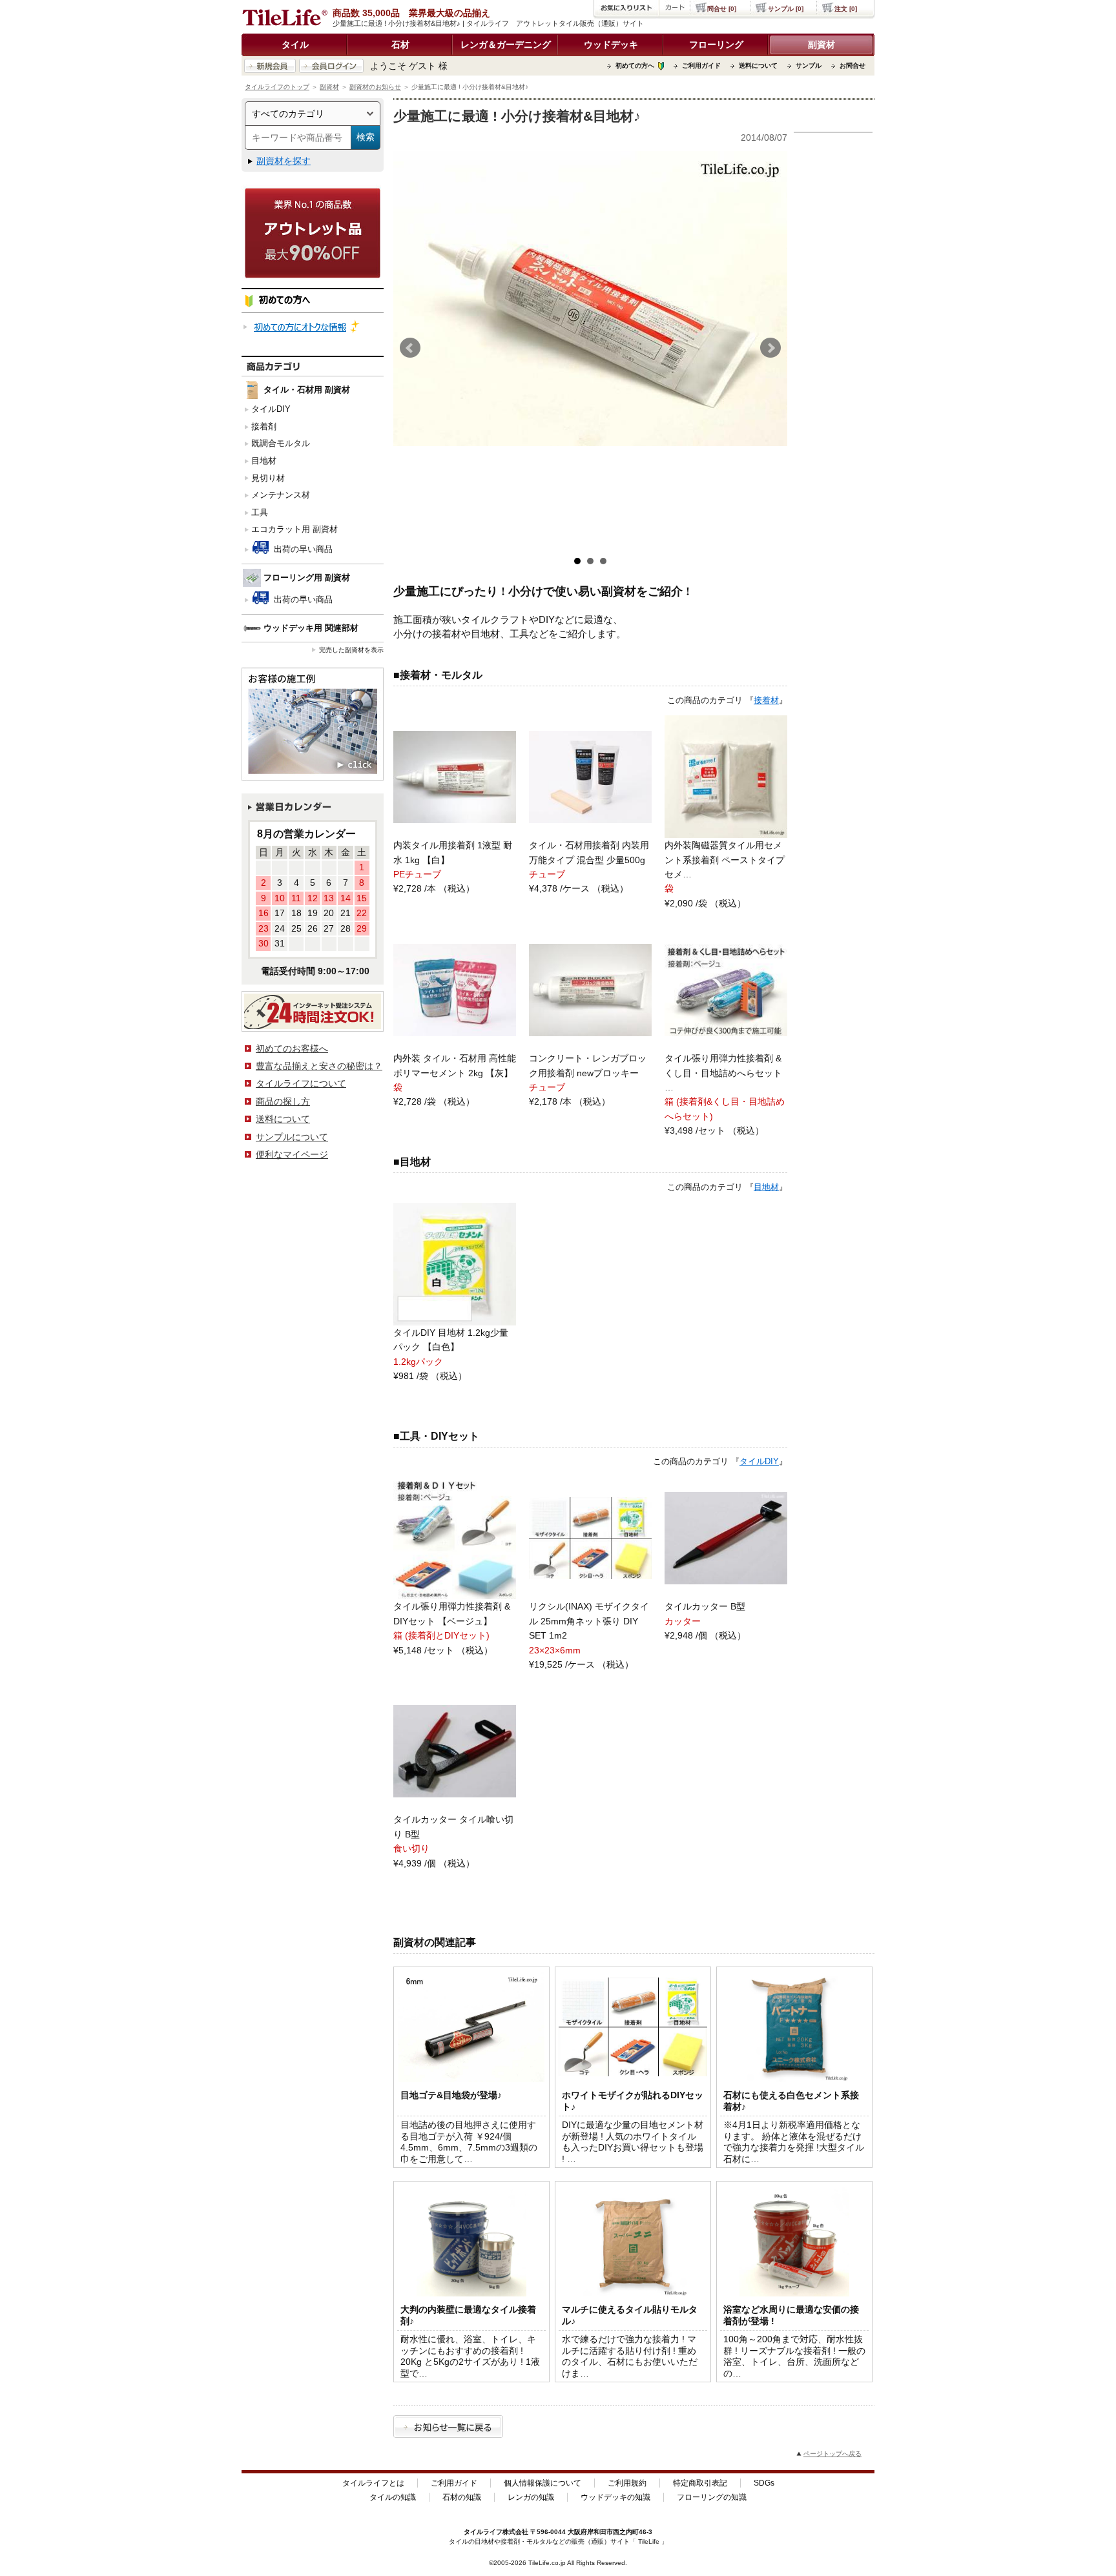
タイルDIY (271, 409)
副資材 (821, 45)
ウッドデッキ (611, 45)
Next (770, 348)
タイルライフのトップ (277, 87)
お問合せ (852, 66)
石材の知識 (462, 2497)
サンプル (809, 66)
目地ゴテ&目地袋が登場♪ (451, 2095)
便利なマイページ (292, 1154)
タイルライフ (483, 2532)
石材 (400, 45)
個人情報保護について (542, 2483)
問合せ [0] (722, 9)
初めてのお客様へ (292, 1048)
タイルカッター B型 (705, 1606)
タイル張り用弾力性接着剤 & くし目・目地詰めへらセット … (723, 1073)
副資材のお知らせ (375, 87)
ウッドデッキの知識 (615, 2497)
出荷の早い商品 (302, 549)
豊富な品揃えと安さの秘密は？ (319, 1066)
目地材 (264, 461)
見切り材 (268, 478)
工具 (260, 512)
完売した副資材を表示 (351, 650)
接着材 (766, 700)
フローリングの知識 (712, 2497)
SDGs (764, 2483)
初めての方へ (635, 66)
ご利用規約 (627, 2483)
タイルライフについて (301, 1083)
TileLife (649, 2541)
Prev (410, 348)
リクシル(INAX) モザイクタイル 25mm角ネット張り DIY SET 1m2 (589, 1621)
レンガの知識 (531, 2497)
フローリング (716, 45)
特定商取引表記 (700, 2483)
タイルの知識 (393, 2497)
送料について (758, 66)
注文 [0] (846, 9)
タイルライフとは (373, 2483)
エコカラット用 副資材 (294, 529)
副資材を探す (284, 161)
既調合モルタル (281, 443)
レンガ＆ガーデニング (506, 45)
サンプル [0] (786, 9)
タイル (295, 45)
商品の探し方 (283, 1101)
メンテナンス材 (281, 495)
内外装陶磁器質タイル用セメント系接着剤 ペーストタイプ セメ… (725, 860)
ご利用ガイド (701, 66)
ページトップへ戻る (832, 2454)
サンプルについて (292, 1137)
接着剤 (264, 426)
